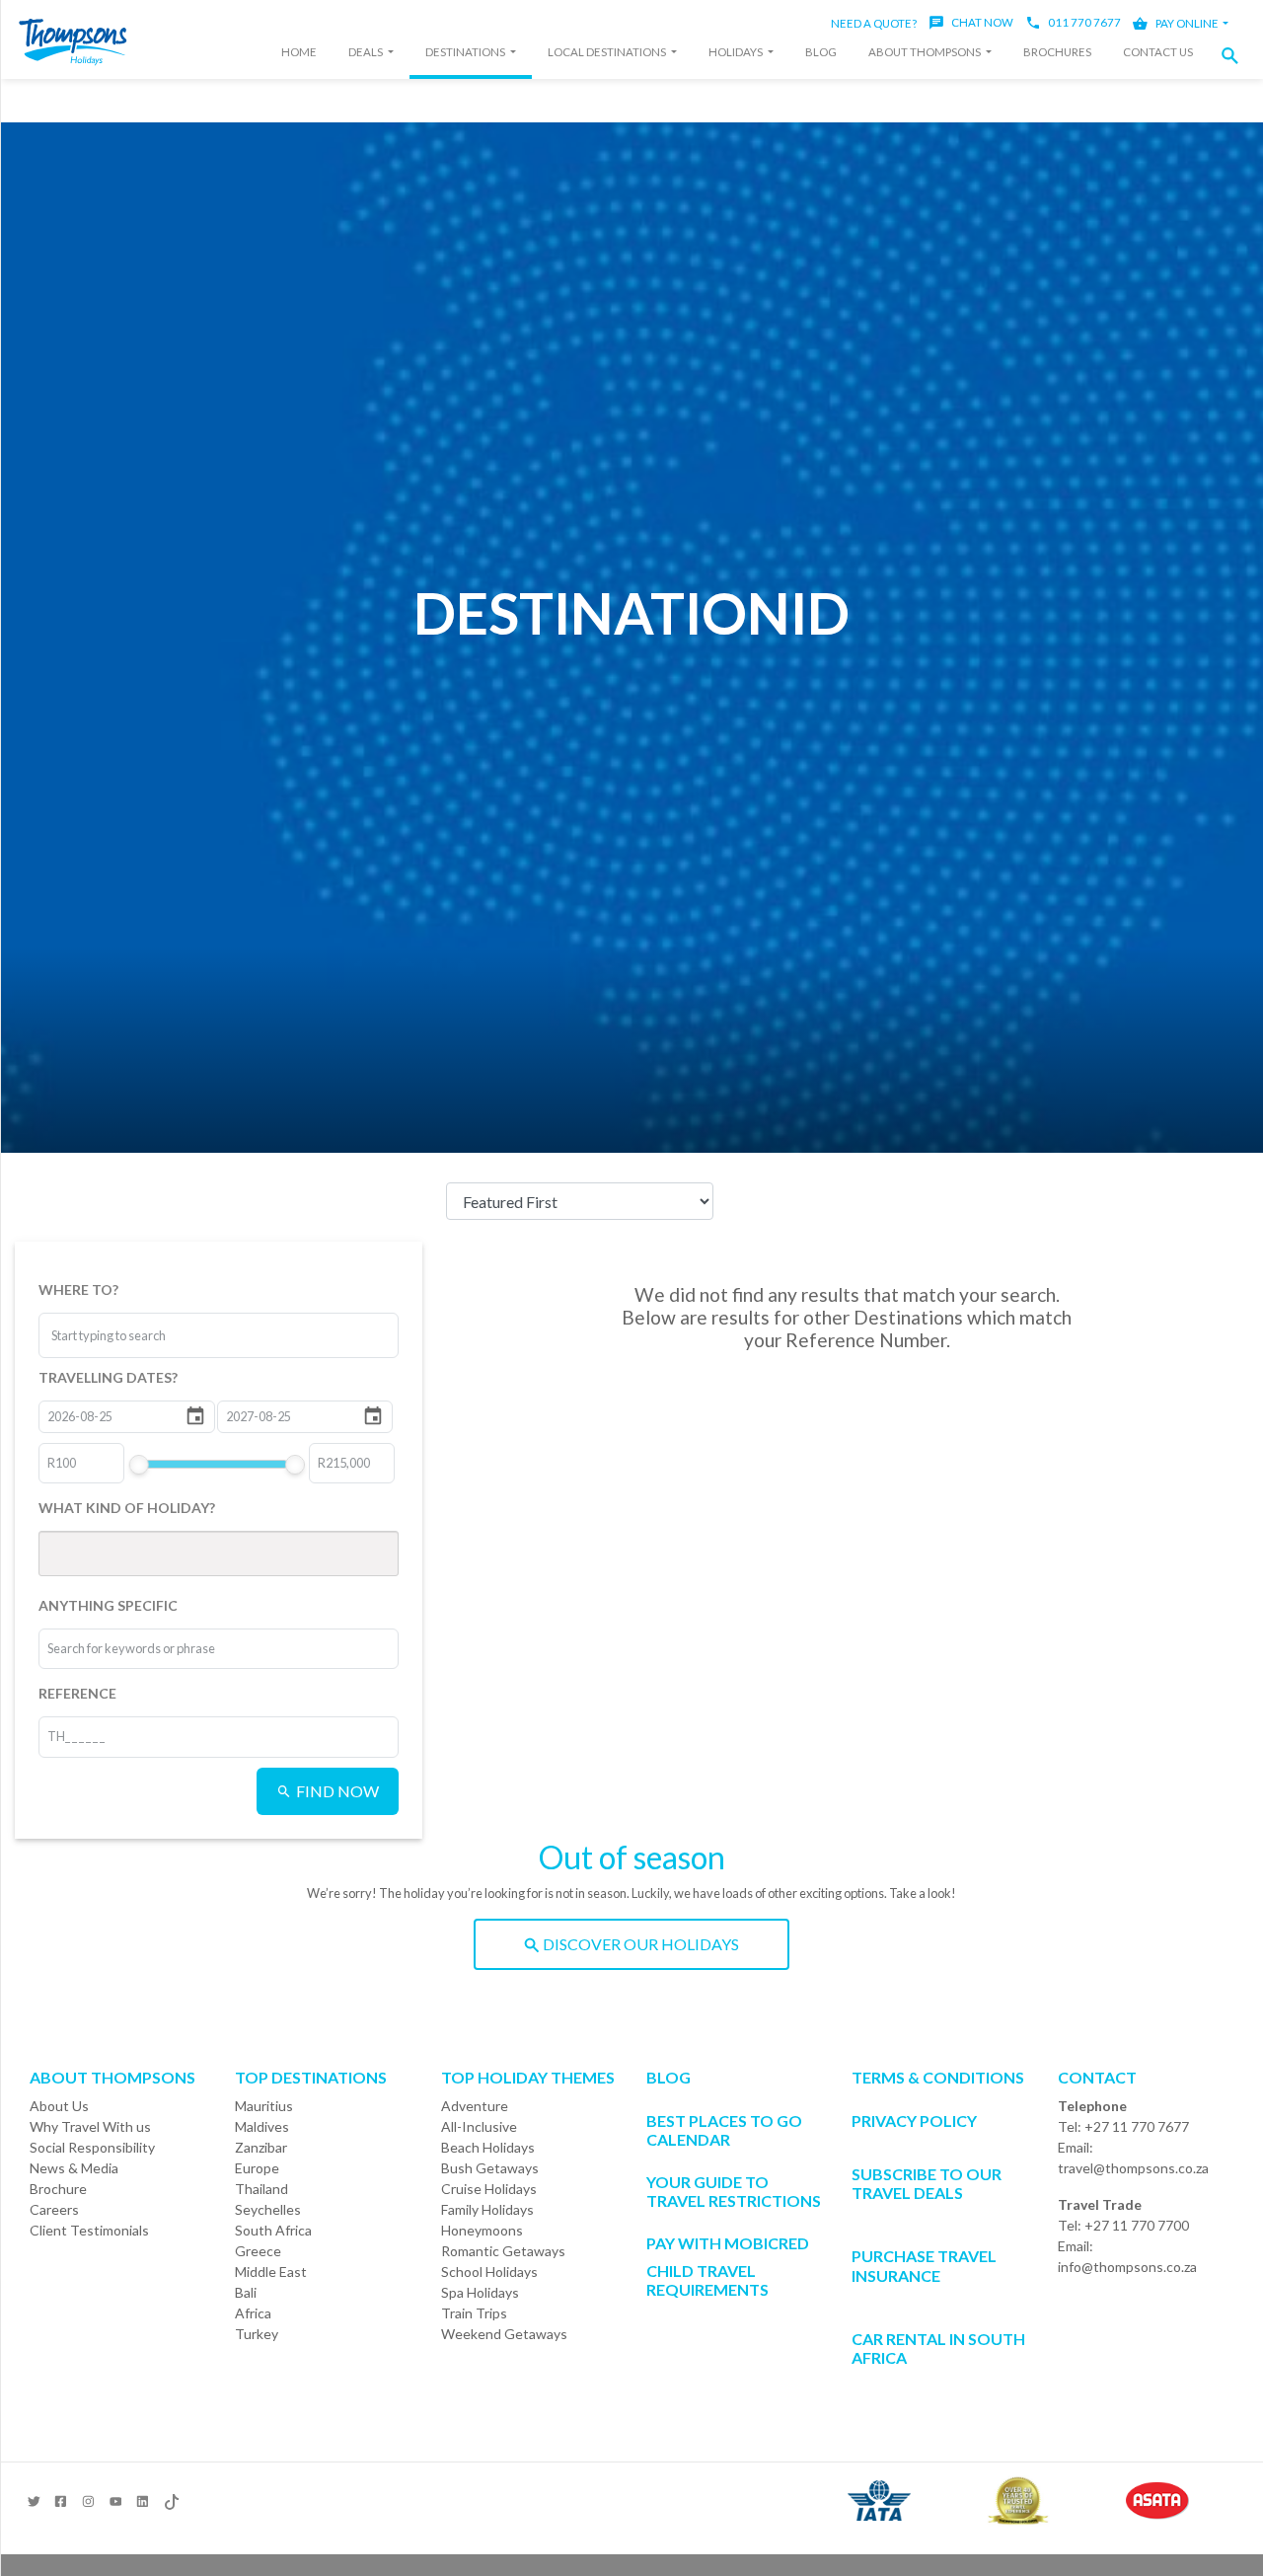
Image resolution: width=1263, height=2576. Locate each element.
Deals (367, 52)
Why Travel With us (90, 2126)
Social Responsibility (92, 2147)
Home (299, 52)
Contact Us (1158, 52)
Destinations (466, 52)
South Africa (273, 2230)
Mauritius (264, 2106)
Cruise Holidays (489, 2189)
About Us (59, 2106)
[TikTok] (170, 2498)
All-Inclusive (479, 2126)
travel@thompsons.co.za (1133, 2168)
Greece (258, 2251)
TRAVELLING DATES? (108, 1377)
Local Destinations (608, 52)
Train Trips (474, 2313)
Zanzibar (261, 2147)
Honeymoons (482, 2230)
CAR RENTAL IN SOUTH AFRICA (938, 2348)
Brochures (1057, 52)
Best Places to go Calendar (724, 2130)
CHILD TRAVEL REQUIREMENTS (707, 2280)
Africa (253, 2313)
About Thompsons (926, 52)
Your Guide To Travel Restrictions (734, 2191)
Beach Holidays (488, 2147)
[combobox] (125, 1335)
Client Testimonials (89, 2230)
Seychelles (268, 2209)
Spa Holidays (480, 2292)
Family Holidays (487, 2209)
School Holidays (489, 2272)
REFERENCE (77, 1693)
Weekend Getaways (504, 2334)
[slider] (138, 1465)
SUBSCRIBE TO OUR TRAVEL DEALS (927, 2183)
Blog (821, 52)
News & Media (74, 2168)
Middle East (271, 2272)
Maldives (262, 2126)
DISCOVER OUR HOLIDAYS (639, 1944)
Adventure (475, 2106)
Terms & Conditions (938, 2077)
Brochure (58, 2189)
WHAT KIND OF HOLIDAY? (127, 1508)
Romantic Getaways (503, 2251)
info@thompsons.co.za (1127, 2267)
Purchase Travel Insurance (924, 2265)
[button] (1235, 56)
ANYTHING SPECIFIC (108, 1605)
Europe (257, 2168)
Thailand (261, 2189)
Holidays (737, 52)
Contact (1097, 2077)
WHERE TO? (78, 1289)
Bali (246, 2292)
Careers (54, 2209)
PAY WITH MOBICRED (728, 2243)
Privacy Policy (914, 2121)
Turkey (257, 2334)
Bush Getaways (490, 2168)
